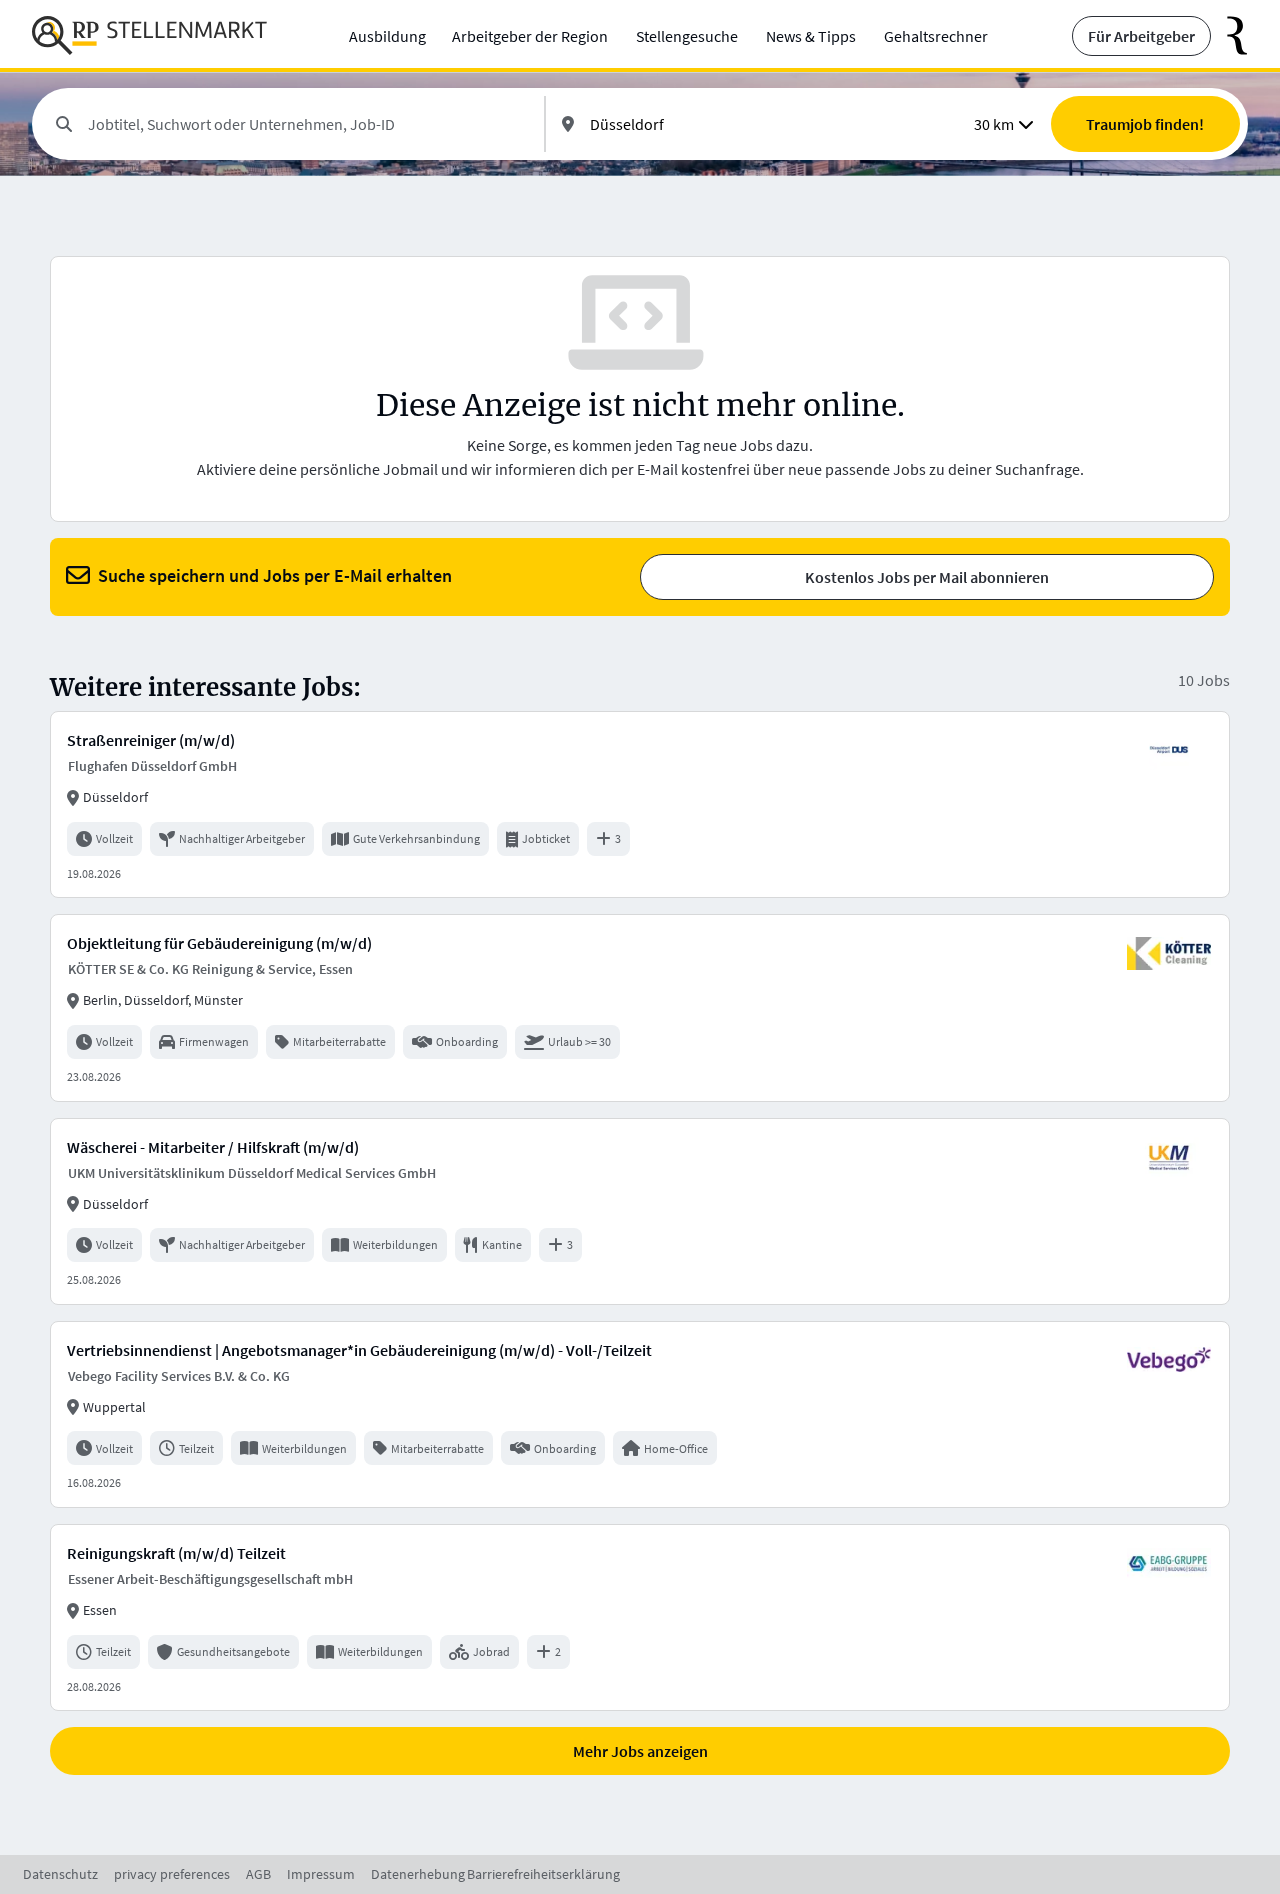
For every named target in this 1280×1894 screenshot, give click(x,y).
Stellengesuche (687, 36)
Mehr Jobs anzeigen (640, 1751)
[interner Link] (149, 36)
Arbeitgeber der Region (530, 36)
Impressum (321, 1874)
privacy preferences (172, 1874)
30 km (994, 124)
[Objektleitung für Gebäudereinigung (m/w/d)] (640, 1007)
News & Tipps (811, 36)
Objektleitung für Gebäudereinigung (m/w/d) (219, 943)
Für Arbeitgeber (1141, 36)
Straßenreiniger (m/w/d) (151, 740)
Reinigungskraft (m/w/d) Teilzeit (176, 1553)
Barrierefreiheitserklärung (543, 1874)
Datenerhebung (418, 1874)
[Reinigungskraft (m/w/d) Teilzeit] (640, 1617)
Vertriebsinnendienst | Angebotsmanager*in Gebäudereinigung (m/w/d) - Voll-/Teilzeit (359, 1350)
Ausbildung (387, 36)
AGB (258, 1874)
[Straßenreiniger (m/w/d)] (640, 804)
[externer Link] (1229, 36)
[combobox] (308, 124)
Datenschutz (60, 1874)
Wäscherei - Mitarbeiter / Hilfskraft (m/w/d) (213, 1147)
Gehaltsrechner (936, 36)
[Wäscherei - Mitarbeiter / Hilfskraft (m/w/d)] (640, 1211)
